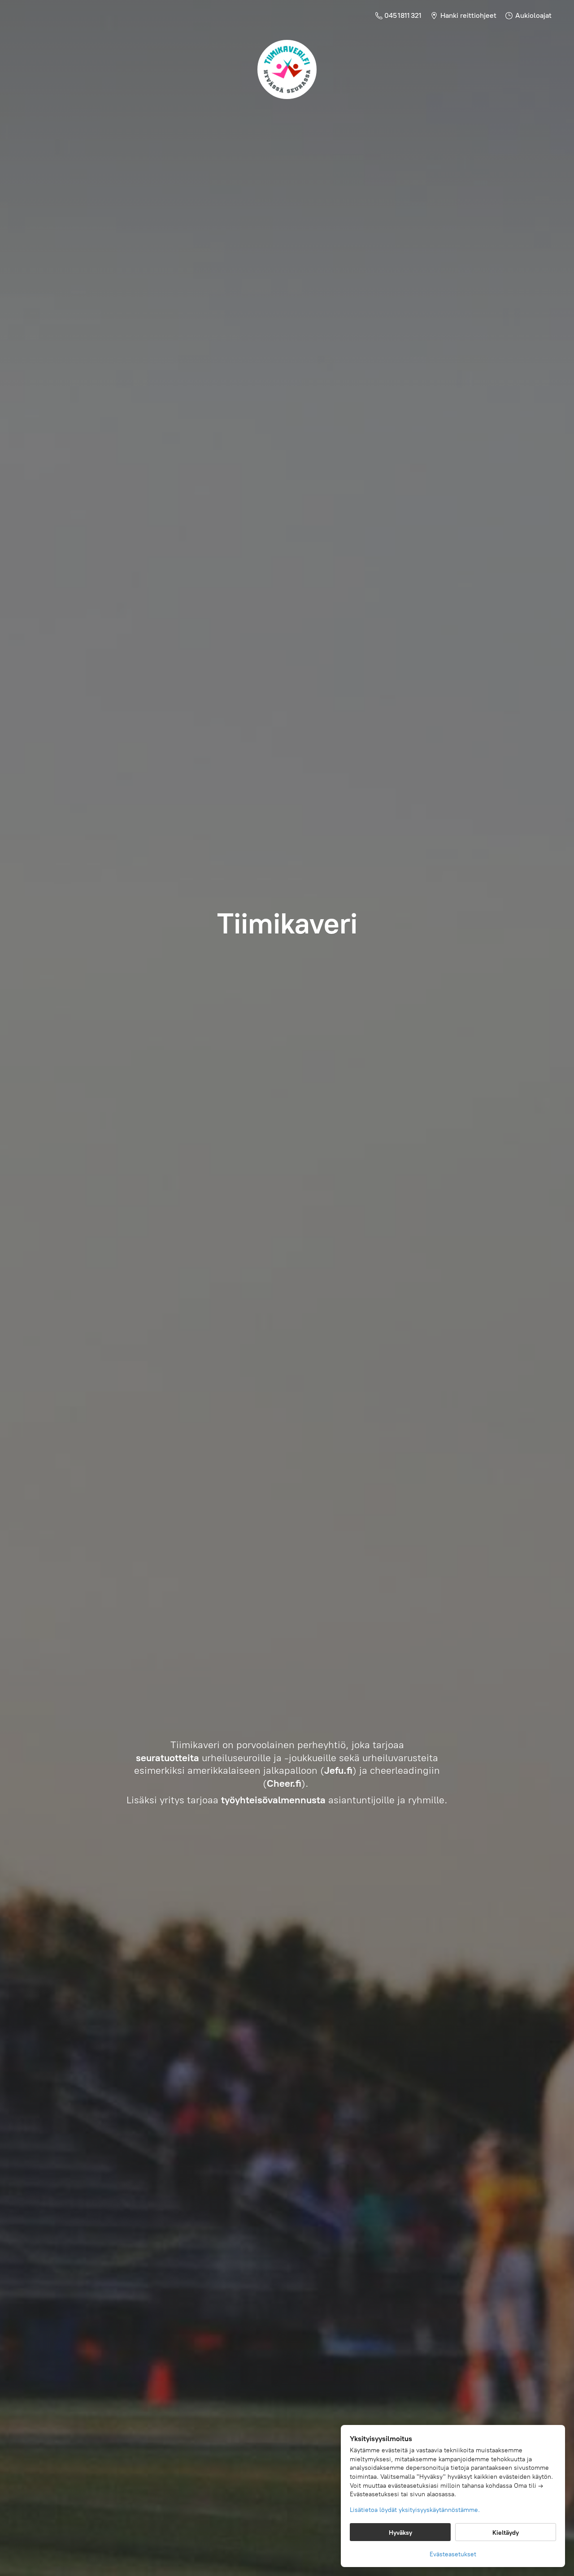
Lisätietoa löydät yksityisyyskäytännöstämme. (415, 2510)
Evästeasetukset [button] (453, 2554)
